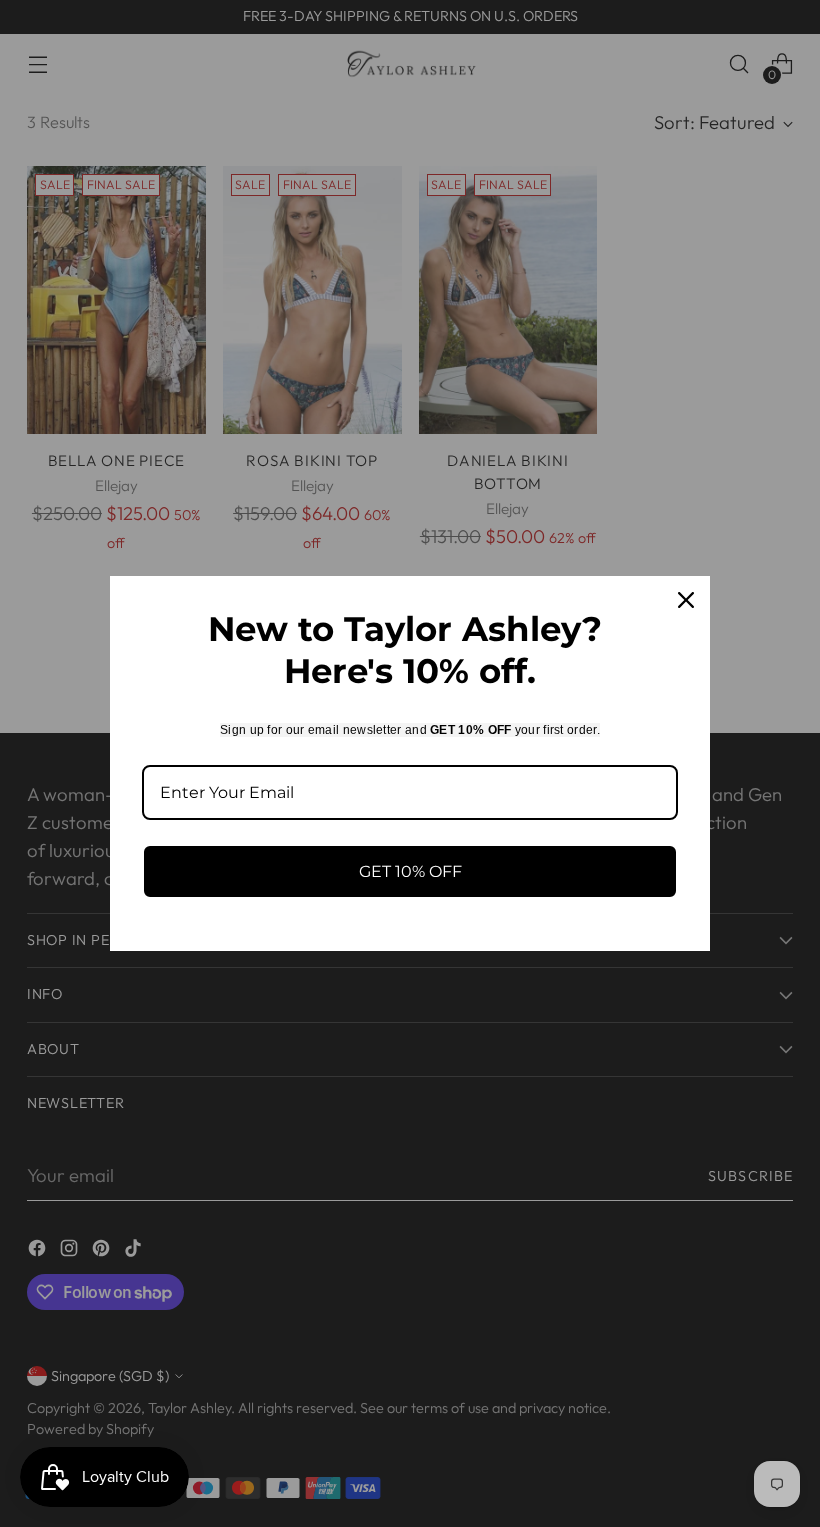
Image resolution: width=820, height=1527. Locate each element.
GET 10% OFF (410, 871)
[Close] (686, 600)
